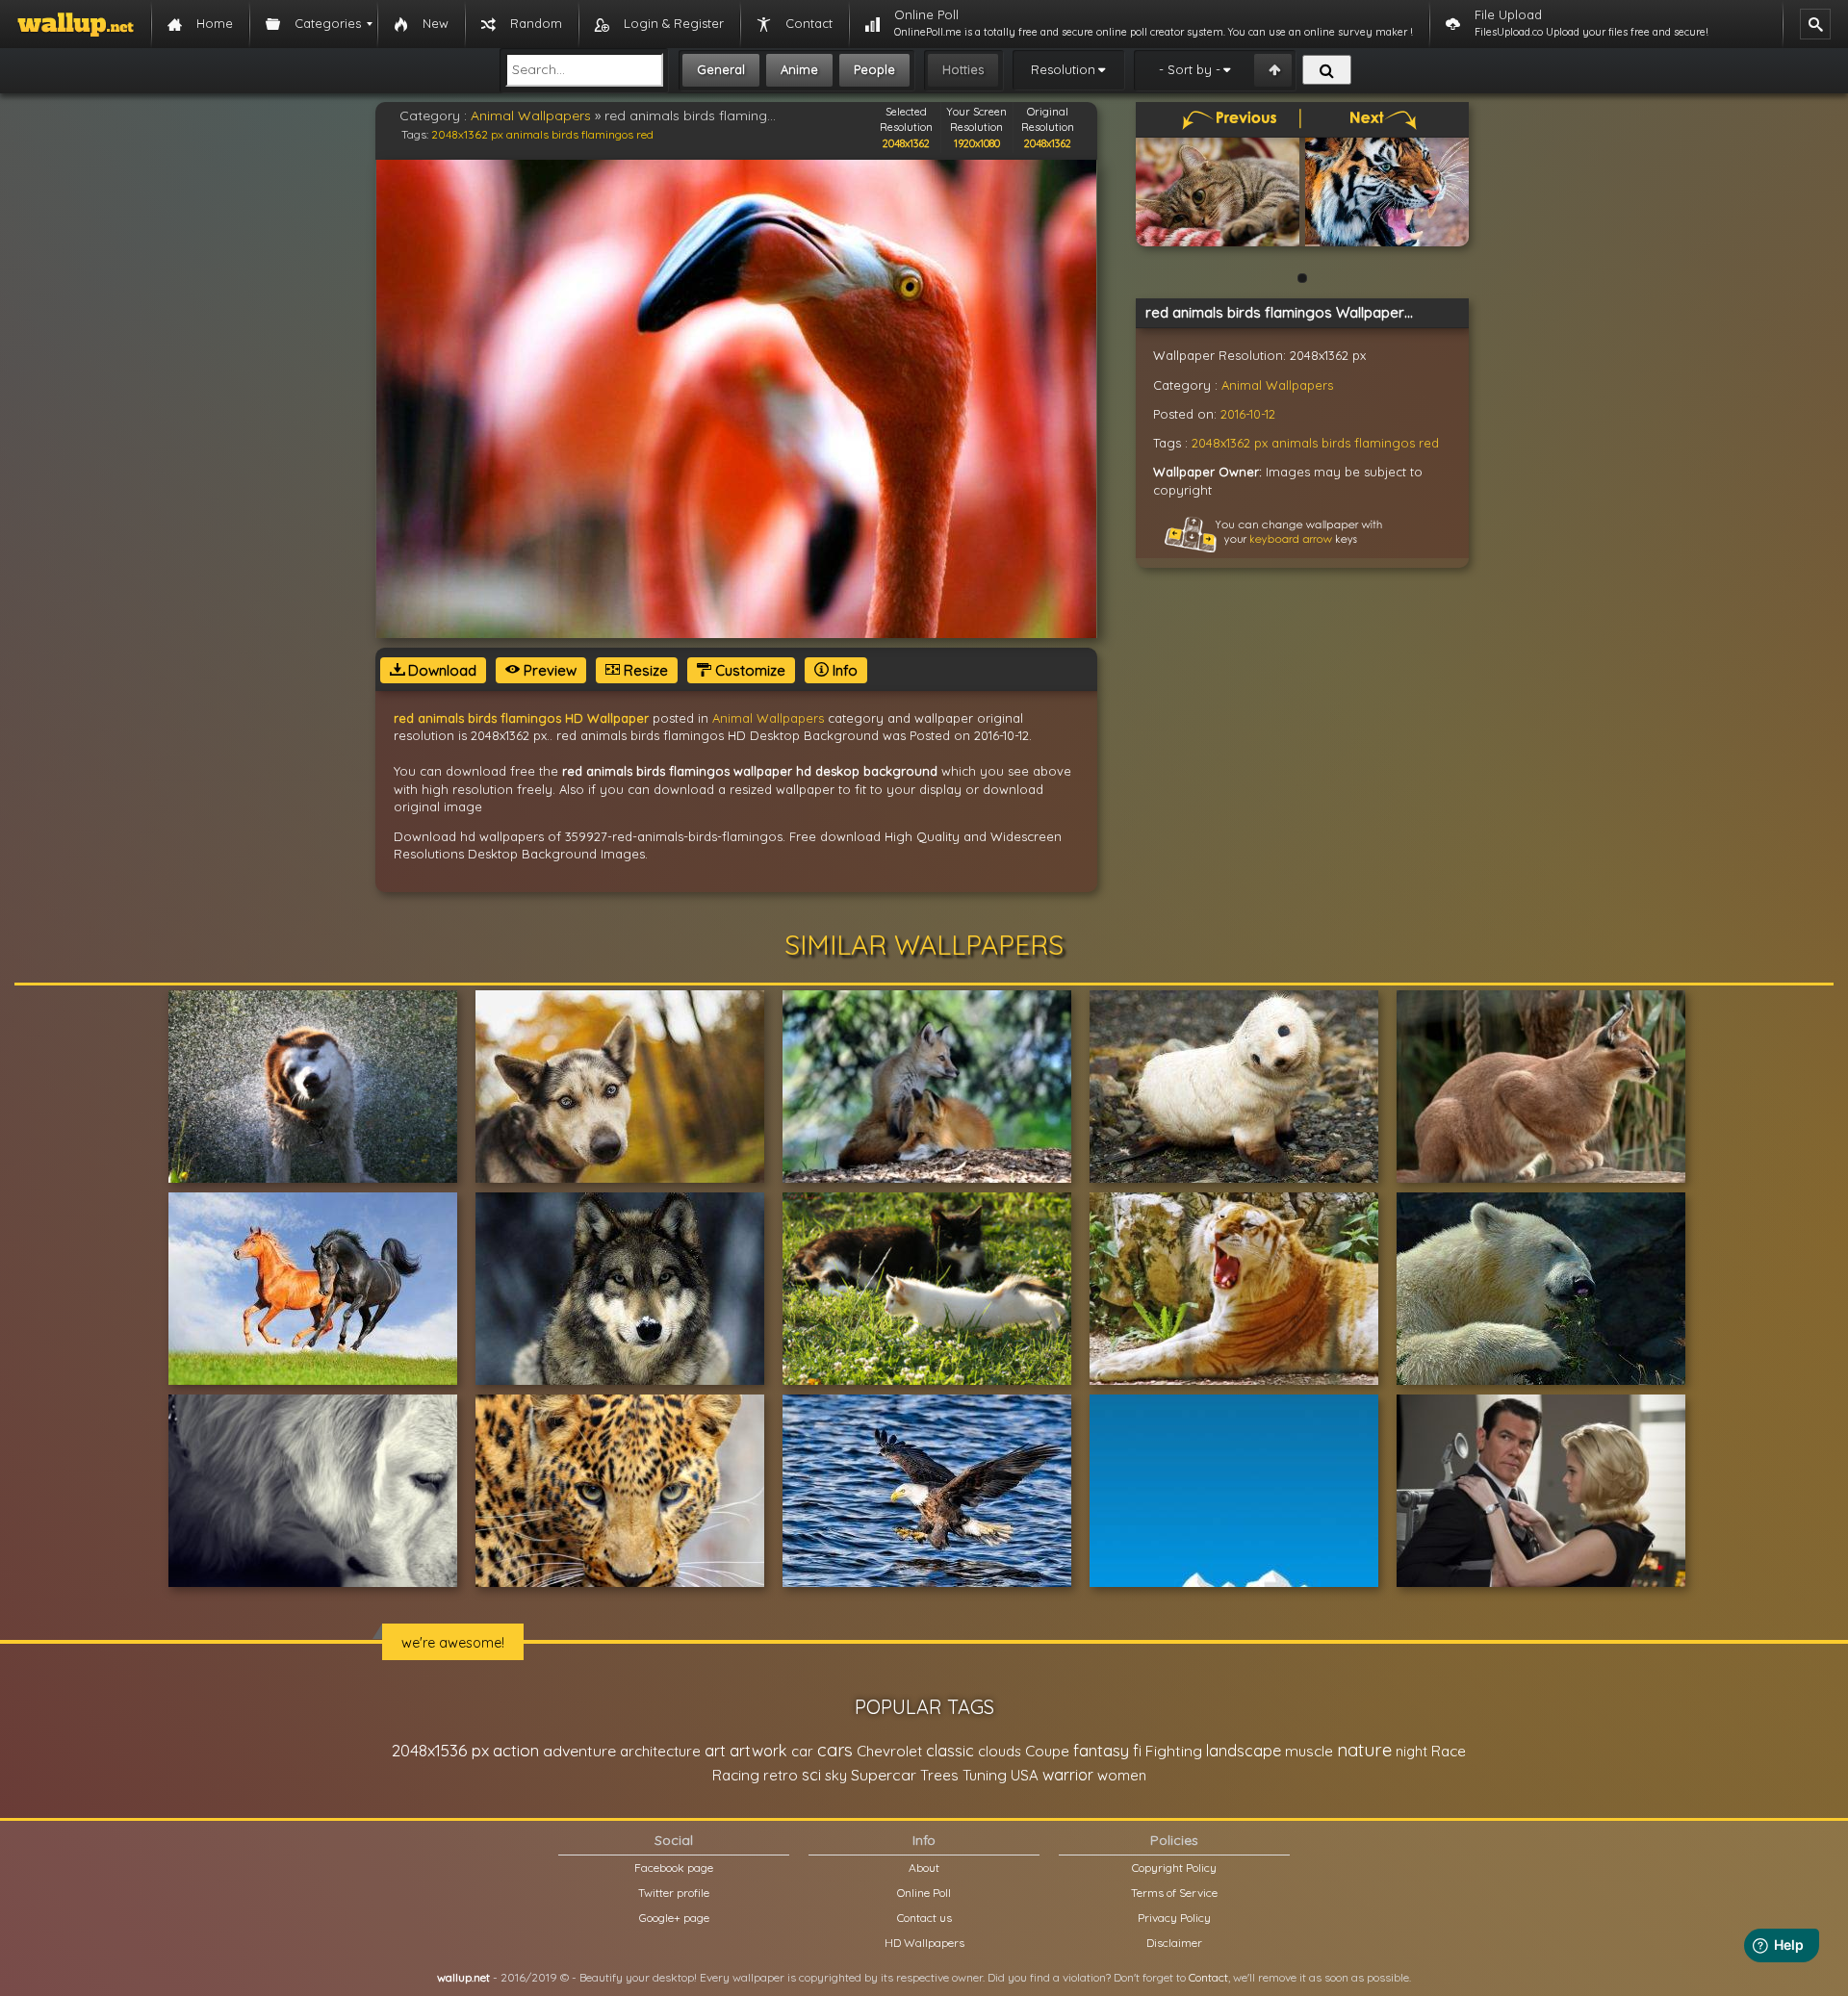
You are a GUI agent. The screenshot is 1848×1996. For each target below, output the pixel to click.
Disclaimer (1174, 1943)
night (1412, 1751)
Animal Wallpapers (531, 115)
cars (835, 1750)
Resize (644, 670)
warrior (1068, 1775)
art (715, 1750)
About (924, 1868)
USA (1025, 1775)
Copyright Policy (1174, 1868)
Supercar (884, 1775)
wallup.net (463, 1977)
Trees (939, 1775)
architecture (660, 1751)
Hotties (963, 69)
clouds (1000, 1751)
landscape (1244, 1751)
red (645, 134)
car (802, 1751)
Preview (548, 670)
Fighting (1174, 1751)
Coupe (1047, 1751)
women (1122, 1775)
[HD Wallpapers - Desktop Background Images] (76, 24)
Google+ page (674, 1918)
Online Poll (924, 1893)
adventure (579, 1751)
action (516, 1750)
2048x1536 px (440, 1750)
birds (565, 134)
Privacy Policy (1174, 1918)
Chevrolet (889, 1751)
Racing (736, 1775)
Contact (1208, 1977)
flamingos (607, 134)
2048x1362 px (467, 134)
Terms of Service (1174, 1893)
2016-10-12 (1248, 414)
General (721, 69)
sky (836, 1775)
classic (950, 1750)
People (874, 69)
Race (1449, 1751)
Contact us (924, 1918)
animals (527, 134)
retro (781, 1775)
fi (1137, 1751)
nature (1364, 1750)
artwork (758, 1751)
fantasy (1101, 1750)
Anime (799, 69)
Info (843, 670)
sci (811, 1775)
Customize (748, 670)
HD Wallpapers (924, 1943)
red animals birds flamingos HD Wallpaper (521, 718)
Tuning (985, 1775)
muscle (1309, 1751)
